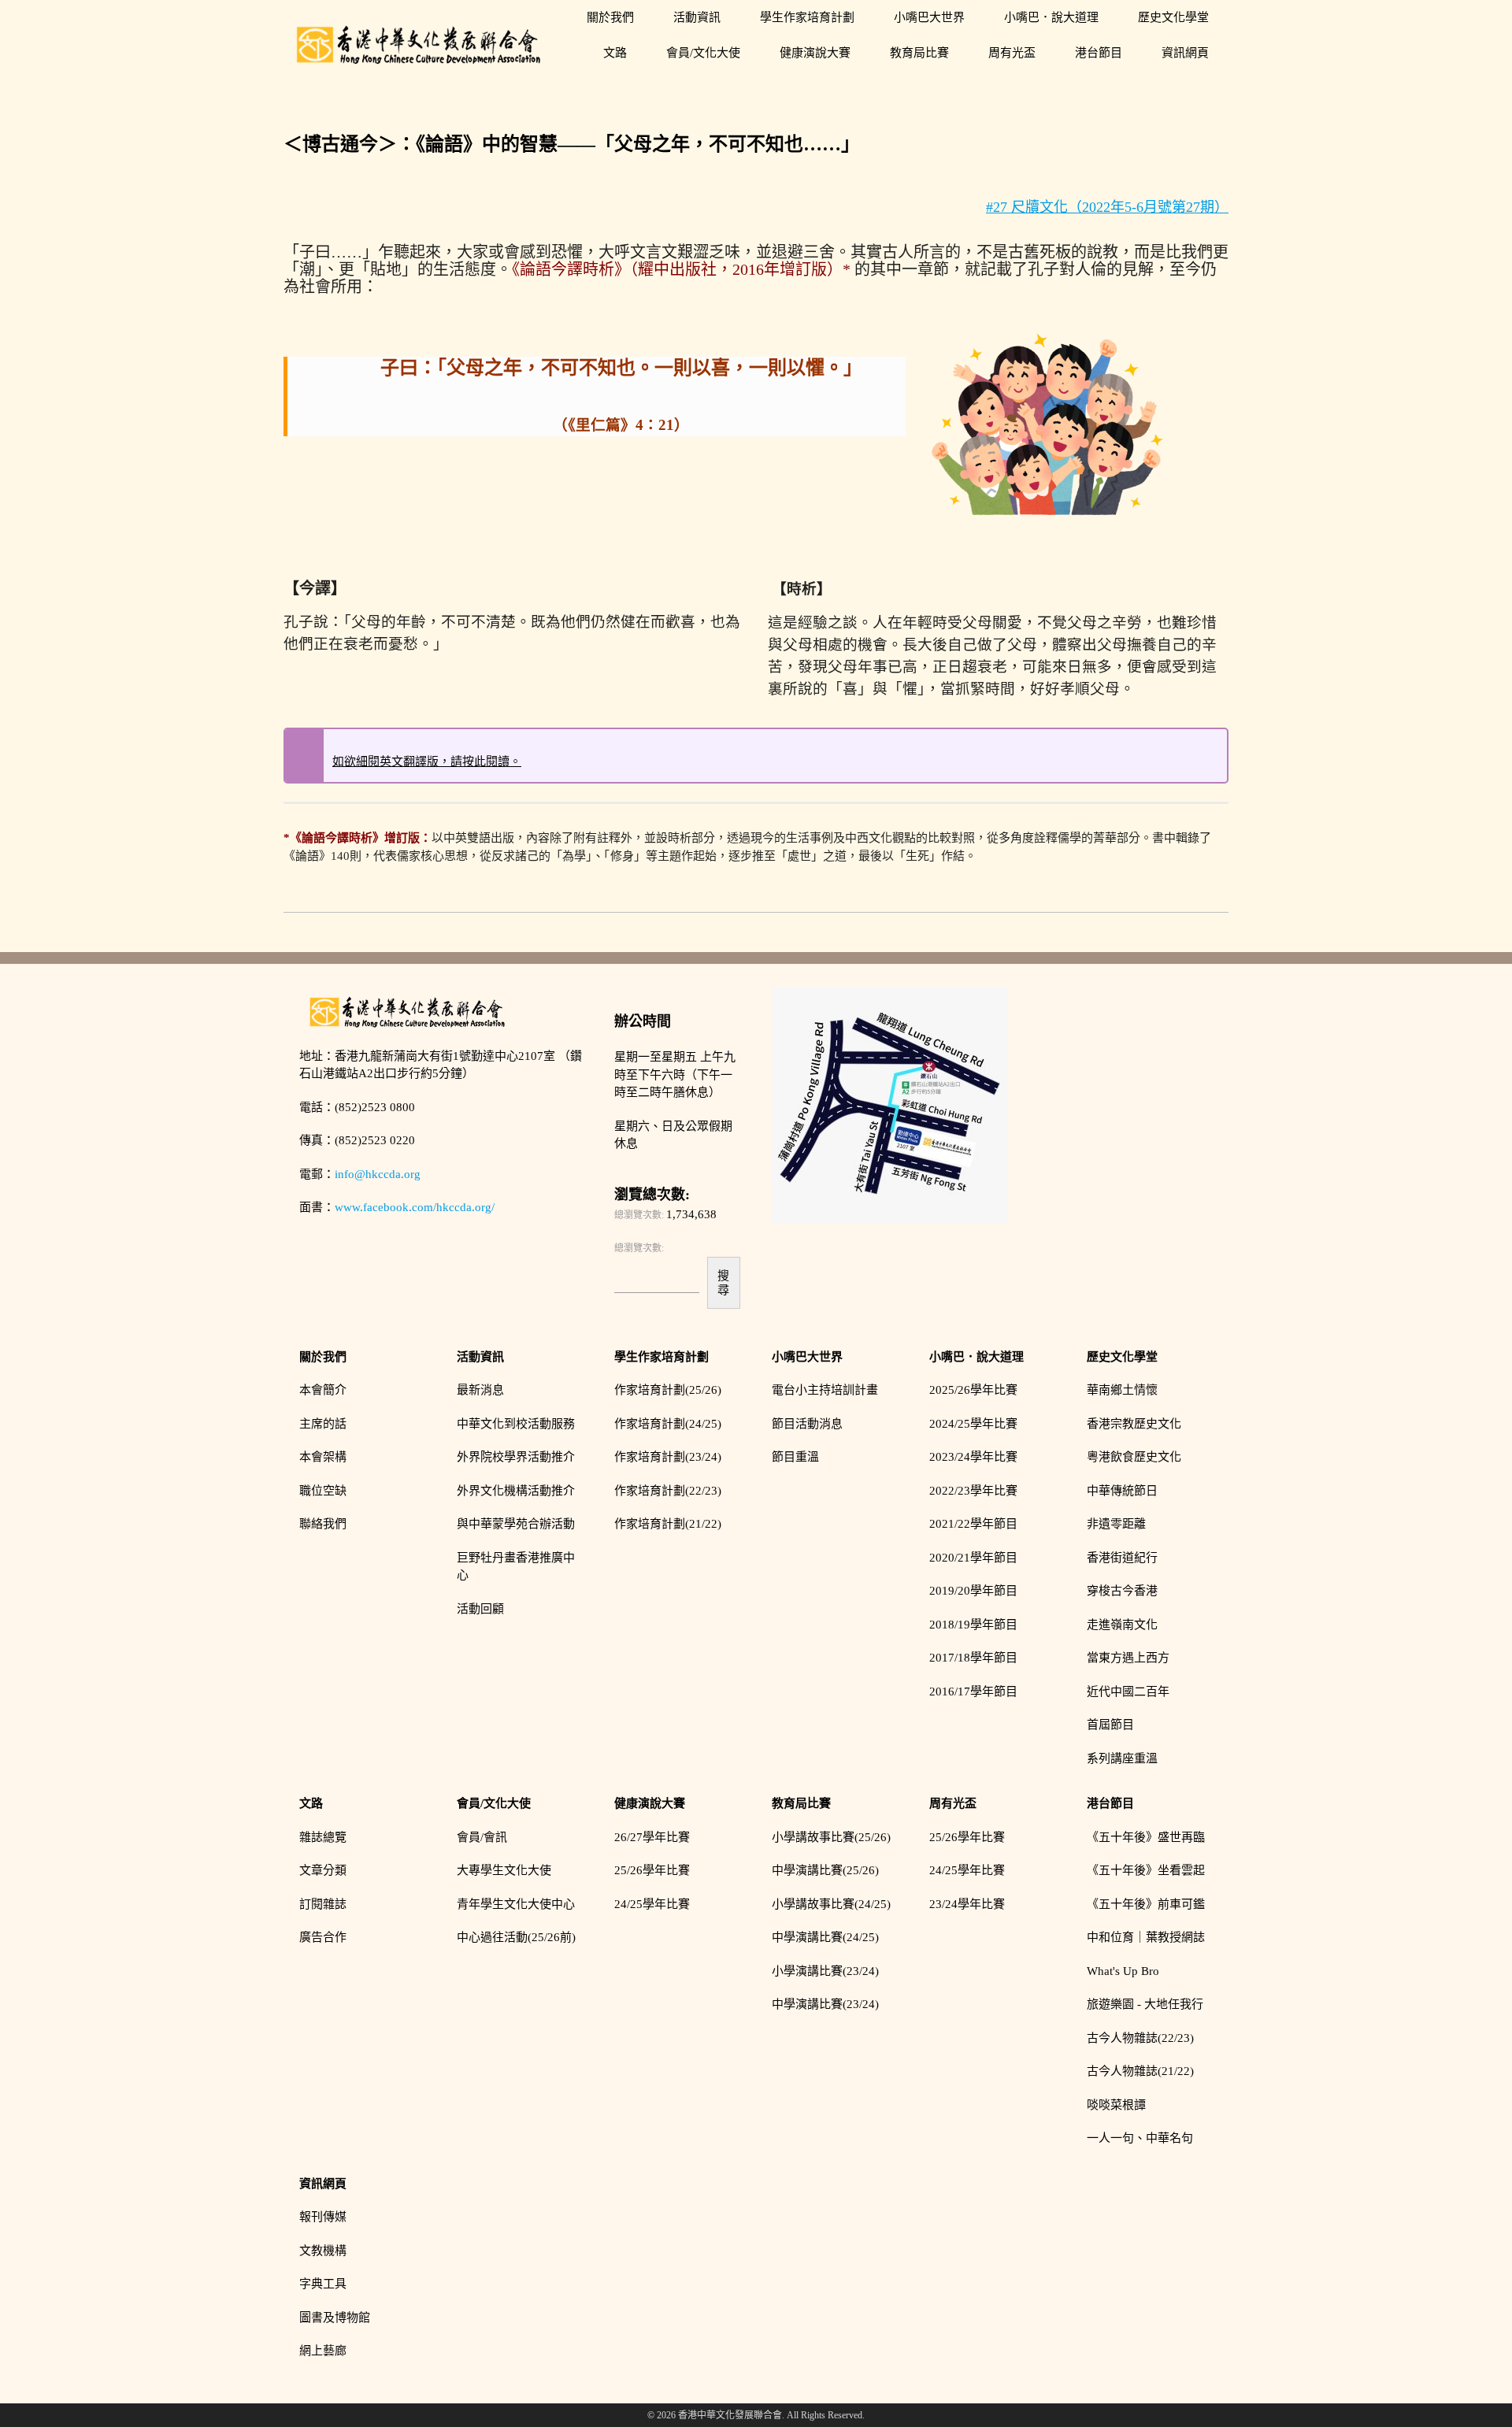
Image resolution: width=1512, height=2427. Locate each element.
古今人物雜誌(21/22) (1140, 2071)
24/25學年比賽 (652, 1904)
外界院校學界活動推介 (516, 1457)
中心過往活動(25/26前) (516, 1937)
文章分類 (323, 1870)
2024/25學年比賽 (973, 1424)
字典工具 (323, 2284)
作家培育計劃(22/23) (668, 1491)
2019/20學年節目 (973, 1591)
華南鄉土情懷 (1122, 1390)
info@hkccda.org (378, 1174)
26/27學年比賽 (652, 1837)
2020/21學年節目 (973, 1558)
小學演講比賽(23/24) (825, 1971)
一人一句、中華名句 (1140, 2138)
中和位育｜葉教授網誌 (1146, 1937)
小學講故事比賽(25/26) (831, 1837)
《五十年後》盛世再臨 (1146, 1837)
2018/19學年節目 (973, 1625)
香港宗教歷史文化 (1134, 1424)
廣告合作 (323, 1937)
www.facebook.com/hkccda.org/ (415, 1207)
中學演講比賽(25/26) (825, 1870)
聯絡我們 (323, 1524)
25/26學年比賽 (652, 1870)
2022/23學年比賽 (973, 1491)
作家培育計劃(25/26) (668, 1390)
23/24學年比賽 (967, 1904)
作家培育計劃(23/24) (668, 1457)
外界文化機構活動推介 (516, 1491)
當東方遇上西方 (1128, 1658)
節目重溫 (795, 1457)
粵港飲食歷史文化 (1134, 1457)
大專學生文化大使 (504, 1870)
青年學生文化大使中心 (516, 1904)
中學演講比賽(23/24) (825, 2004)
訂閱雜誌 (323, 1904)
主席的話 (323, 1424)
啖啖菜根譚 (1116, 2105)
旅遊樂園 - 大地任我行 (1145, 2004)
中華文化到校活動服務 (516, 1424)
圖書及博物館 (335, 2318)
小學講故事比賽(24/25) (831, 1904)
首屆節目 (1110, 1725)
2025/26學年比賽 (973, 1390)
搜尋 (723, 1282)
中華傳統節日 (1122, 1491)
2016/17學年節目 (973, 1691)
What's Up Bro (1123, 1971)
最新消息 (480, 1390)
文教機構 (323, 2251)
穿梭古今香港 (1122, 1591)
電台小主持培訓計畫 (825, 1390)
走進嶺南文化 (1122, 1625)
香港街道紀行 (1122, 1558)
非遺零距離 (1116, 1524)
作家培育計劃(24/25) (668, 1424)
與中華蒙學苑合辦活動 (516, 1524)
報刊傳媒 (323, 2217)
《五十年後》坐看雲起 (1146, 1870)
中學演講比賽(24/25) (825, 1937)
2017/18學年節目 (973, 1658)
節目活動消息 (807, 1424)
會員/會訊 (482, 1837)
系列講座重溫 (1122, 1758)
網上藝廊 (323, 2351)
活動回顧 (480, 1609)
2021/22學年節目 (973, 1524)
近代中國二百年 (1128, 1691)
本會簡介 (323, 1390)
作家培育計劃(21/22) (668, 1524)
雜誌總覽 (323, 1837)
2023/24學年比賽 (973, 1457)
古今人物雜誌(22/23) (1140, 2038)
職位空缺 (323, 1491)
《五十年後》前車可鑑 (1146, 1904)
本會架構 (323, 1457)
